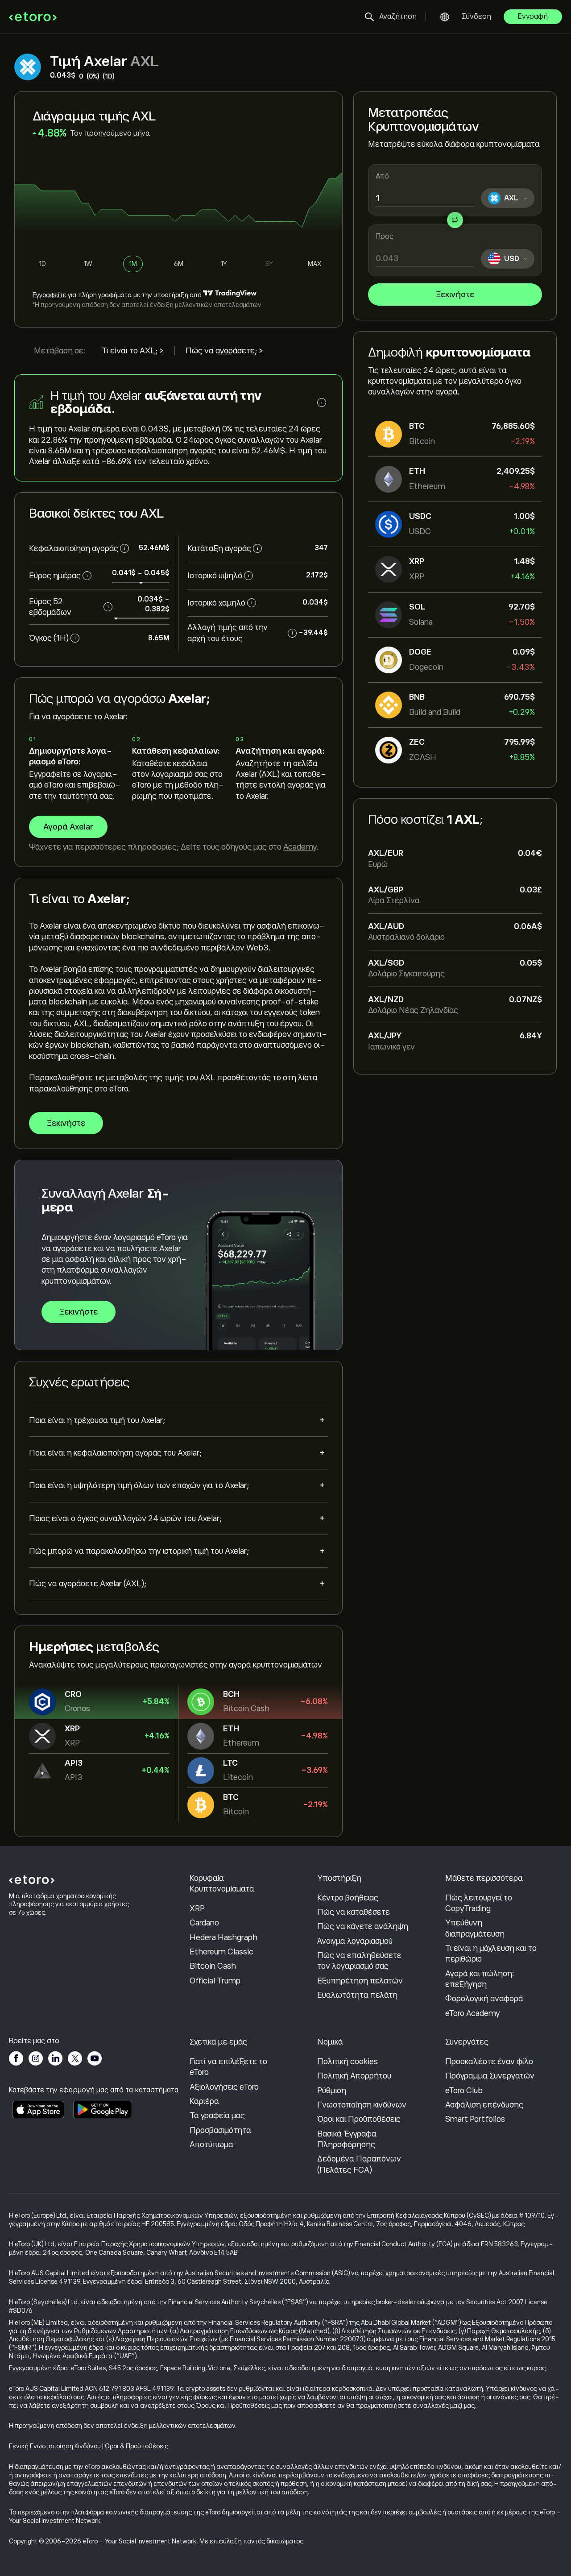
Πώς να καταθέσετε (354, 1912)
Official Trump (215, 1981)
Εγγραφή (533, 17)
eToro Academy (473, 2013)
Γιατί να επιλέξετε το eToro (228, 2067)
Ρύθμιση (332, 2091)
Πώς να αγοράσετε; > (224, 351)
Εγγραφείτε (50, 295)
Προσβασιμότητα (220, 2130)
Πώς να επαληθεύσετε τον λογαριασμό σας (359, 1961)
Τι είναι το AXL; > (133, 351)
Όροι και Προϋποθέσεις (359, 2119)
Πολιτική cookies (348, 2062)
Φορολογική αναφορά (484, 1999)
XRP (197, 1908)
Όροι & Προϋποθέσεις (136, 2446)
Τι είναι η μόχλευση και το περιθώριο (491, 1954)
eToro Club (464, 2091)
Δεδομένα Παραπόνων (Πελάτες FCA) (359, 2164)
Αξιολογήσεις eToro (224, 2087)
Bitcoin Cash (213, 1966)
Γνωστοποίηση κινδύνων (362, 2105)
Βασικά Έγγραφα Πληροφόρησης (347, 2139)
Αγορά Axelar (68, 827)
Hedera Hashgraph (223, 1937)
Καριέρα (204, 2101)
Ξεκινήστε (455, 295)
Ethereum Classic (221, 1952)
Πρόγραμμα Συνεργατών (490, 2076)
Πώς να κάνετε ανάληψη (363, 1926)
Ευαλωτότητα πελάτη (357, 1995)
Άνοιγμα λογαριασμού (355, 1941)
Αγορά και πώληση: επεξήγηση (480, 1979)
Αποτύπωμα (211, 2145)
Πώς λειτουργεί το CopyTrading (479, 1903)
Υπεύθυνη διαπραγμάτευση (475, 1928)
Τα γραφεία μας (217, 2116)
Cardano (204, 1923)
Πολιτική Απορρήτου (354, 2076)
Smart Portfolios (475, 2119)
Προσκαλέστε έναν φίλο (489, 2062)
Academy (300, 847)
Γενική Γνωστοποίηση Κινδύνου (55, 2446)
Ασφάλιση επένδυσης (484, 2105)
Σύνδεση (476, 17)
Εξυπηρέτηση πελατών (360, 1981)
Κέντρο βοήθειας (348, 1898)
